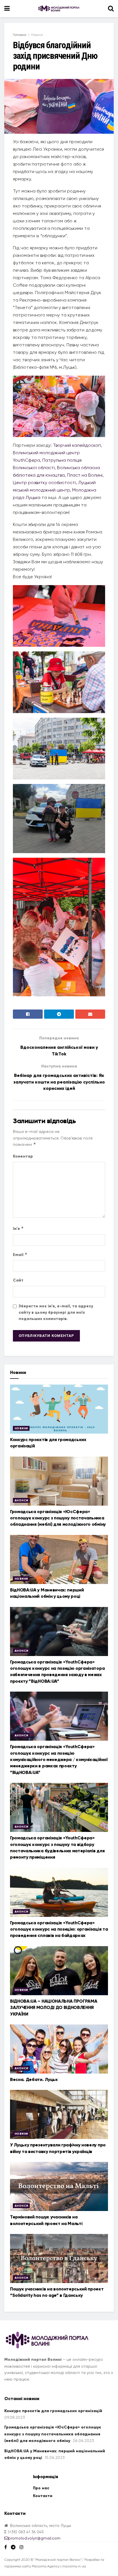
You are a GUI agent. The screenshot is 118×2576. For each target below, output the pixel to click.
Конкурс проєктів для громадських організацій (53, 2411)
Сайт (18, 1280)
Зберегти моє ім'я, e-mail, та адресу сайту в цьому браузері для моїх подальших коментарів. (56, 1313)
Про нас (41, 2488)
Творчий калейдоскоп (77, 445)
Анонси (21, 1500)
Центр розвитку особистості (44, 483)
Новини (37, 35)
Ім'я (18, 1228)
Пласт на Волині (85, 475)
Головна (20, 35)
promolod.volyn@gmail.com (34, 2538)
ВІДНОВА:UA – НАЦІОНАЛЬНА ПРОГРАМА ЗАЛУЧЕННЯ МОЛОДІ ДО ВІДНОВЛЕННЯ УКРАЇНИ (54, 2008)
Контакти (43, 2496)
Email (20, 1254)
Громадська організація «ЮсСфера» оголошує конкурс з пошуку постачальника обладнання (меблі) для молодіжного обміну (58, 1518)
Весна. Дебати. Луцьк (34, 2079)
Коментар (23, 1156)
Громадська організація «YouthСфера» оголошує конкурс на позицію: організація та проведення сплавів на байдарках (59, 1929)
